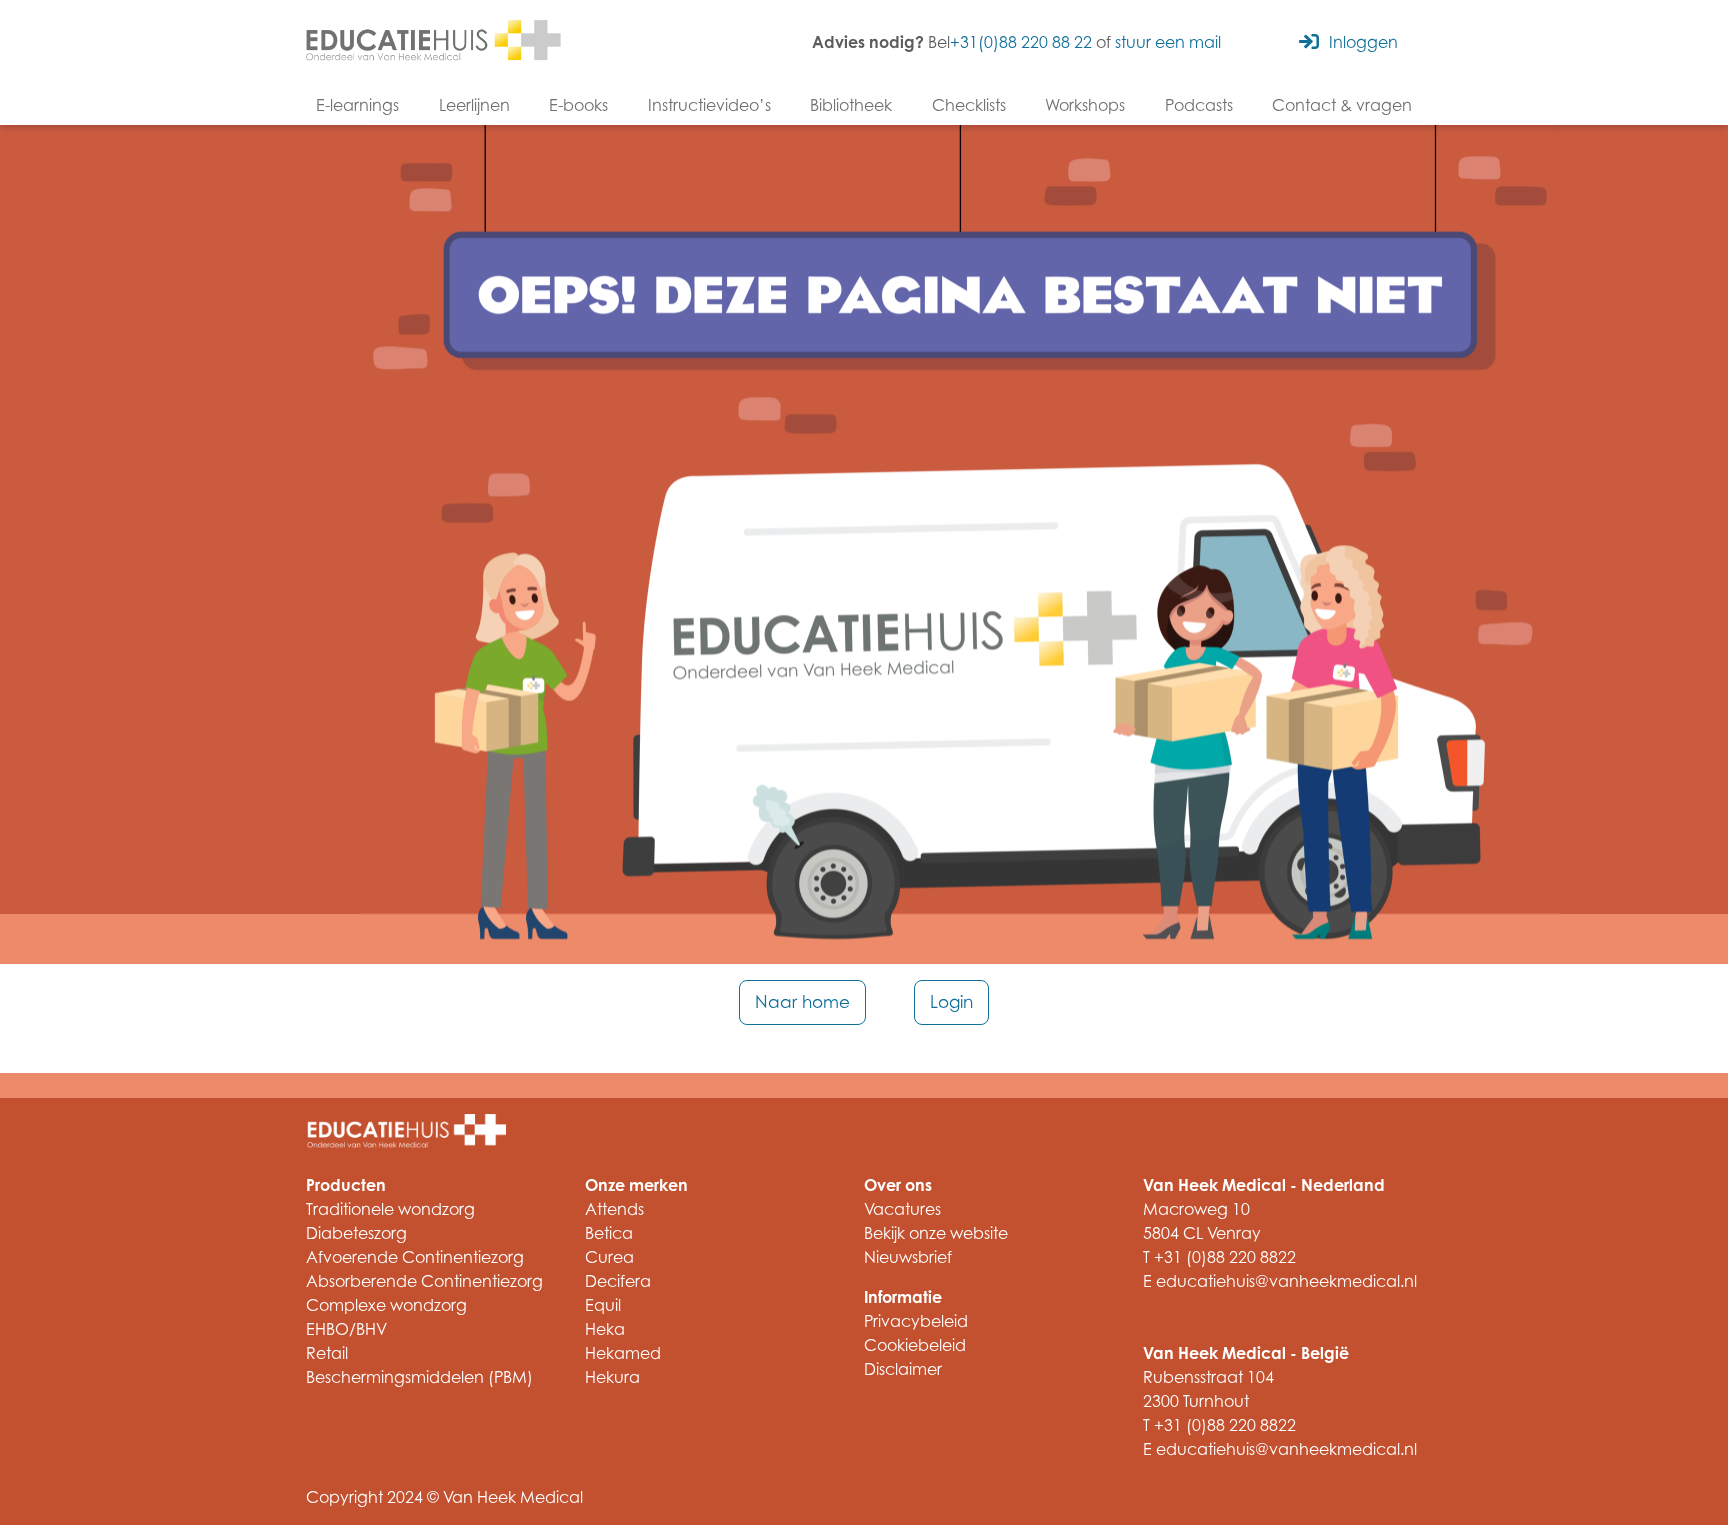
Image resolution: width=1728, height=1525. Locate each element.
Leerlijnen (474, 105)
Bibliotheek (851, 105)
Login (951, 1002)
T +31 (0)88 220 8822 (1219, 1257)
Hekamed (623, 1353)
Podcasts (1199, 105)
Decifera (618, 1281)
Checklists (969, 105)
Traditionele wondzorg (390, 1209)
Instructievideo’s (709, 105)
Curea (609, 1257)
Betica (609, 1233)
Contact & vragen (1342, 105)
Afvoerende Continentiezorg (415, 1257)
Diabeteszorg (356, 1233)
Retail (327, 1353)
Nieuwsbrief (908, 1257)
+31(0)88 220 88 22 (1021, 42)
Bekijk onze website (936, 1233)
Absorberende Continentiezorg (424, 1281)
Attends (614, 1209)
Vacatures (902, 1209)
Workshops (1085, 105)
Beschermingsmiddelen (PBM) (419, 1377)
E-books (578, 105)
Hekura (612, 1377)
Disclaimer (903, 1369)
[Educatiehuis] (433, 42)
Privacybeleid (916, 1321)
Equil (603, 1305)
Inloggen (1363, 42)
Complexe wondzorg (386, 1305)
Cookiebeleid (915, 1345)
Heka (605, 1329)
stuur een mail (1168, 42)
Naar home (802, 1002)
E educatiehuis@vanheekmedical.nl (1280, 1281)
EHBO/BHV (346, 1329)
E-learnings (357, 105)
